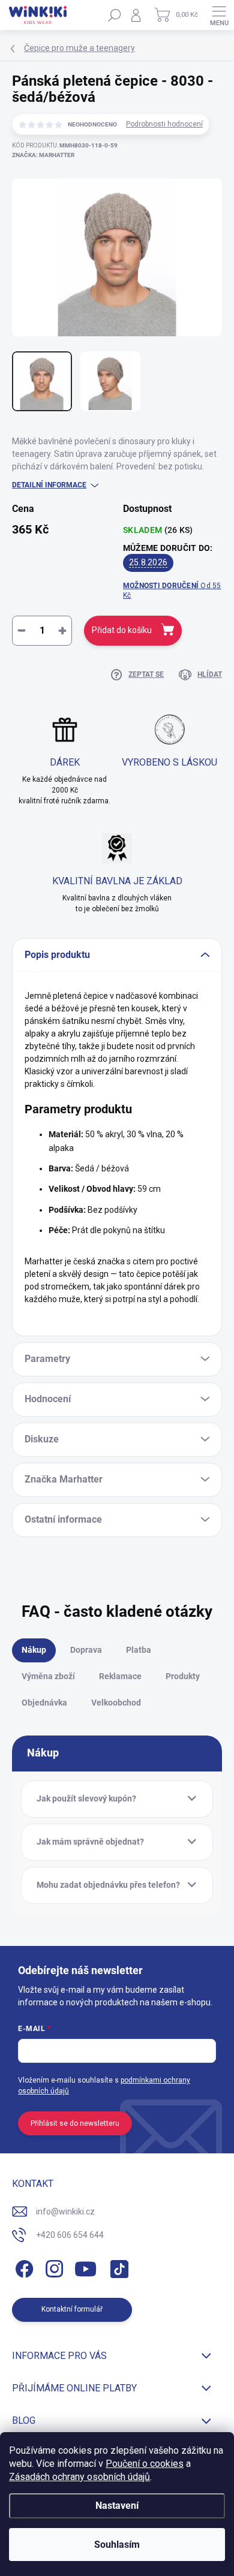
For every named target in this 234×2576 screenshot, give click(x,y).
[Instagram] (52, 2267)
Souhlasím (117, 2545)
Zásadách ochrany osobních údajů (79, 2477)
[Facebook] (22, 2267)
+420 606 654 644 (70, 2235)
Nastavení (117, 2506)
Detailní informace (49, 485)
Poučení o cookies (145, 2464)
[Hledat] (115, 15)
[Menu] (219, 15)
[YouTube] (85, 2267)
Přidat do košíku (122, 630)
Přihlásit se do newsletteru (75, 2123)
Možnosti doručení (172, 591)
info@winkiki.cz (65, 2212)
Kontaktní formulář (72, 2309)
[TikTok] (117, 2267)
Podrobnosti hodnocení (164, 124)
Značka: (43, 155)
